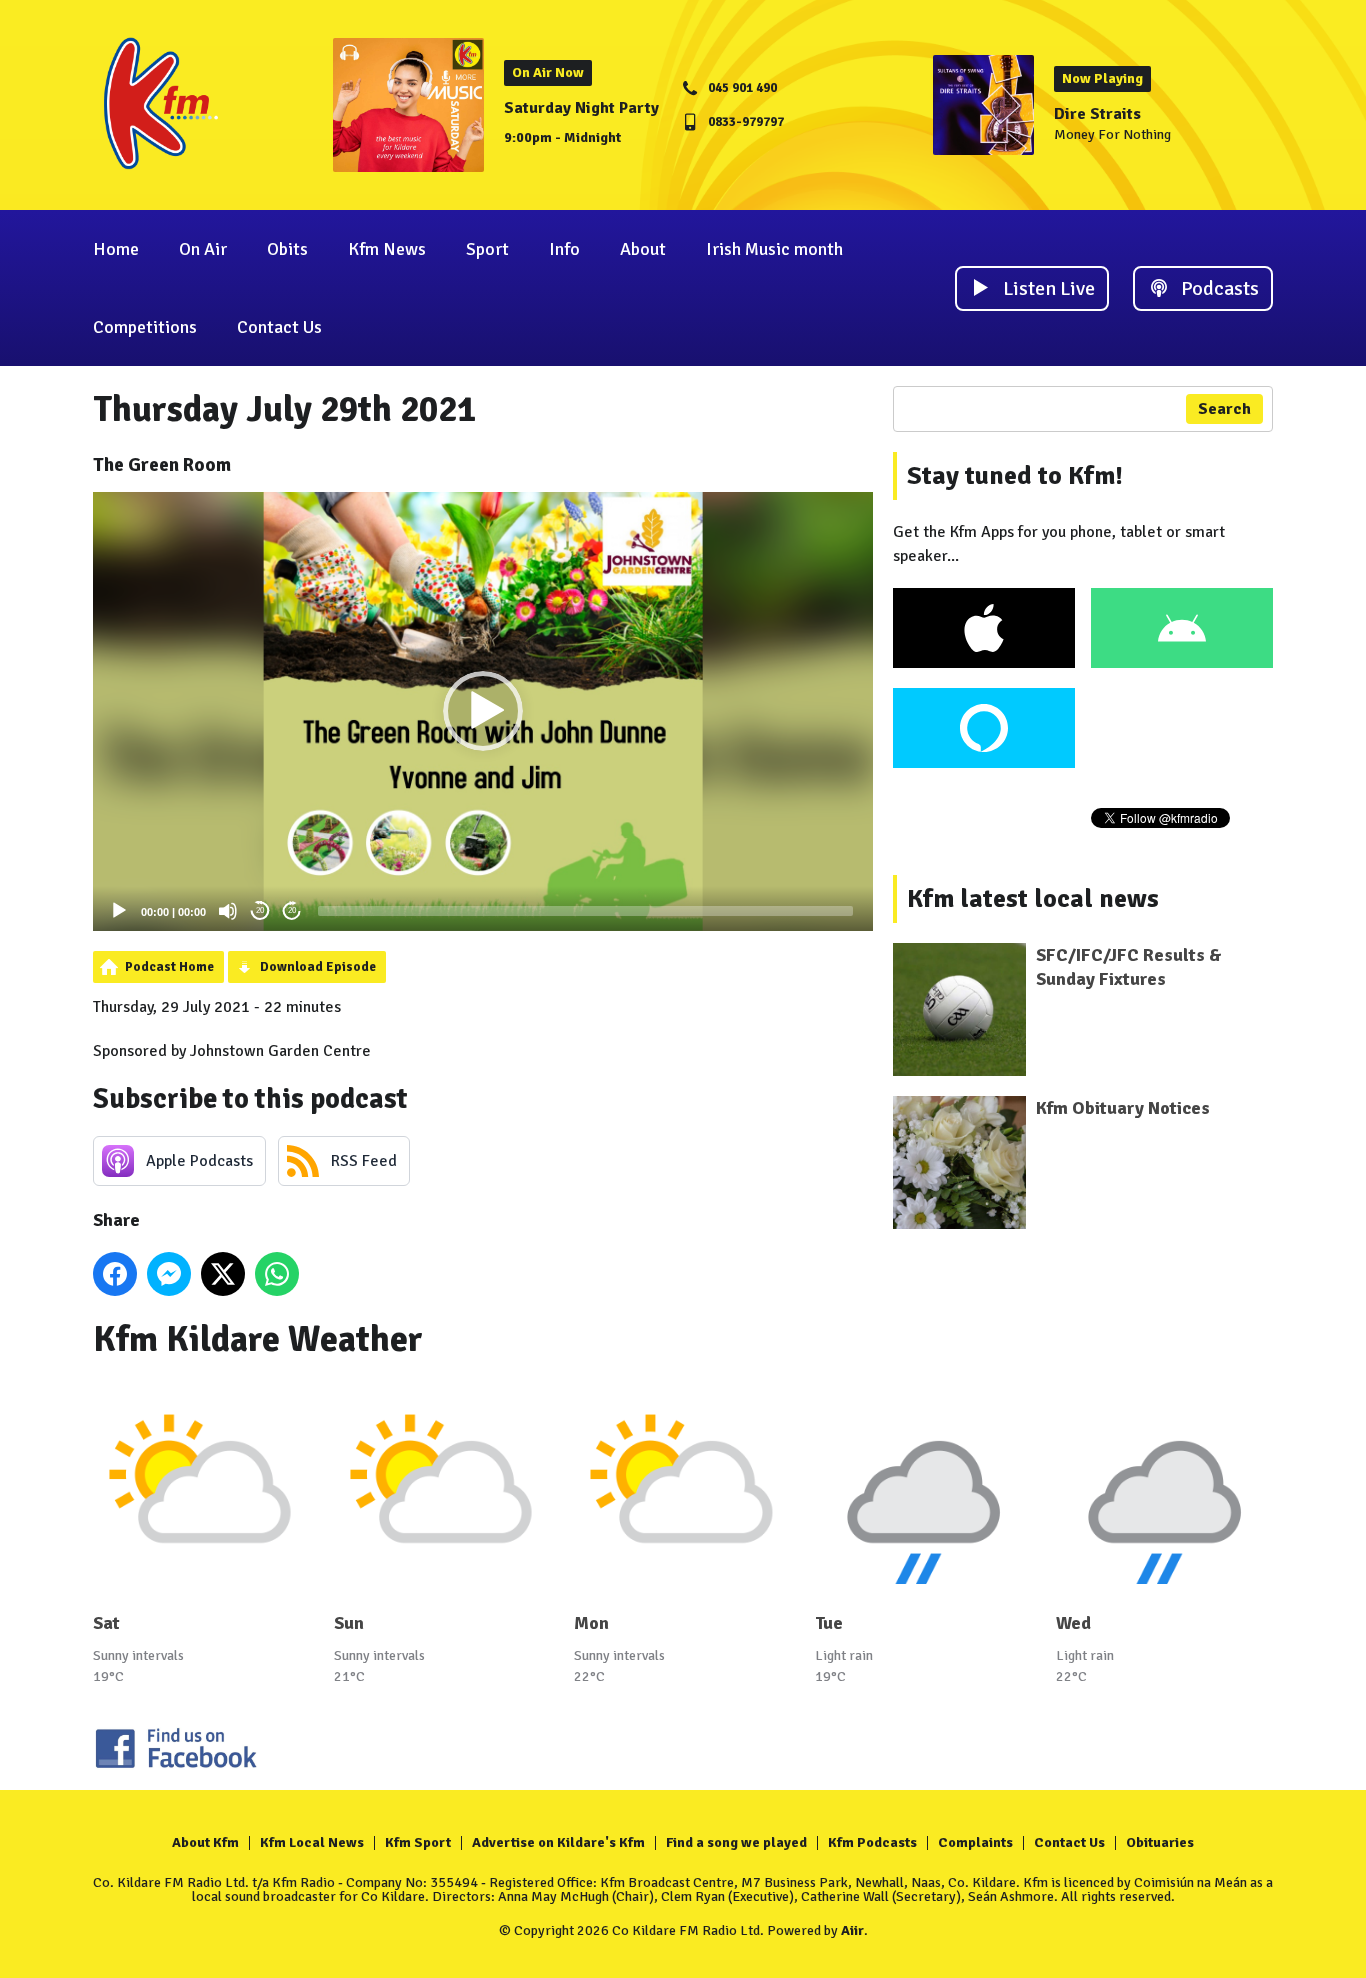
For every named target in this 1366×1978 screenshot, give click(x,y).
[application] (483, 711)
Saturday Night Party (581, 108)
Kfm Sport (418, 1842)
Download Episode (318, 967)
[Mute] (228, 911)
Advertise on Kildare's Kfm (558, 1842)
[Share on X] (223, 1274)
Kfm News (387, 249)
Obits (287, 249)
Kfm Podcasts (872, 1842)
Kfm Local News (312, 1842)
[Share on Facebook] (115, 1274)
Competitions (145, 327)
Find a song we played (736, 1842)
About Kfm (205, 1842)
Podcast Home (169, 967)
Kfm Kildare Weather (258, 1339)
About (643, 249)
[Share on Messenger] (169, 1274)
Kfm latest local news (1033, 899)
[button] (483, 711)
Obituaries (1160, 1842)
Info (564, 249)
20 (260, 910)
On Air (203, 249)
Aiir (852, 1930)
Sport (487, 249)
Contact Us (279, 327)
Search (1224, 409)
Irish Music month (774, 249)
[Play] (119, 911)
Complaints (975, 1842)
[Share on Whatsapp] (277, 1274)
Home (116, 249)
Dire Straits (1097, 114)
